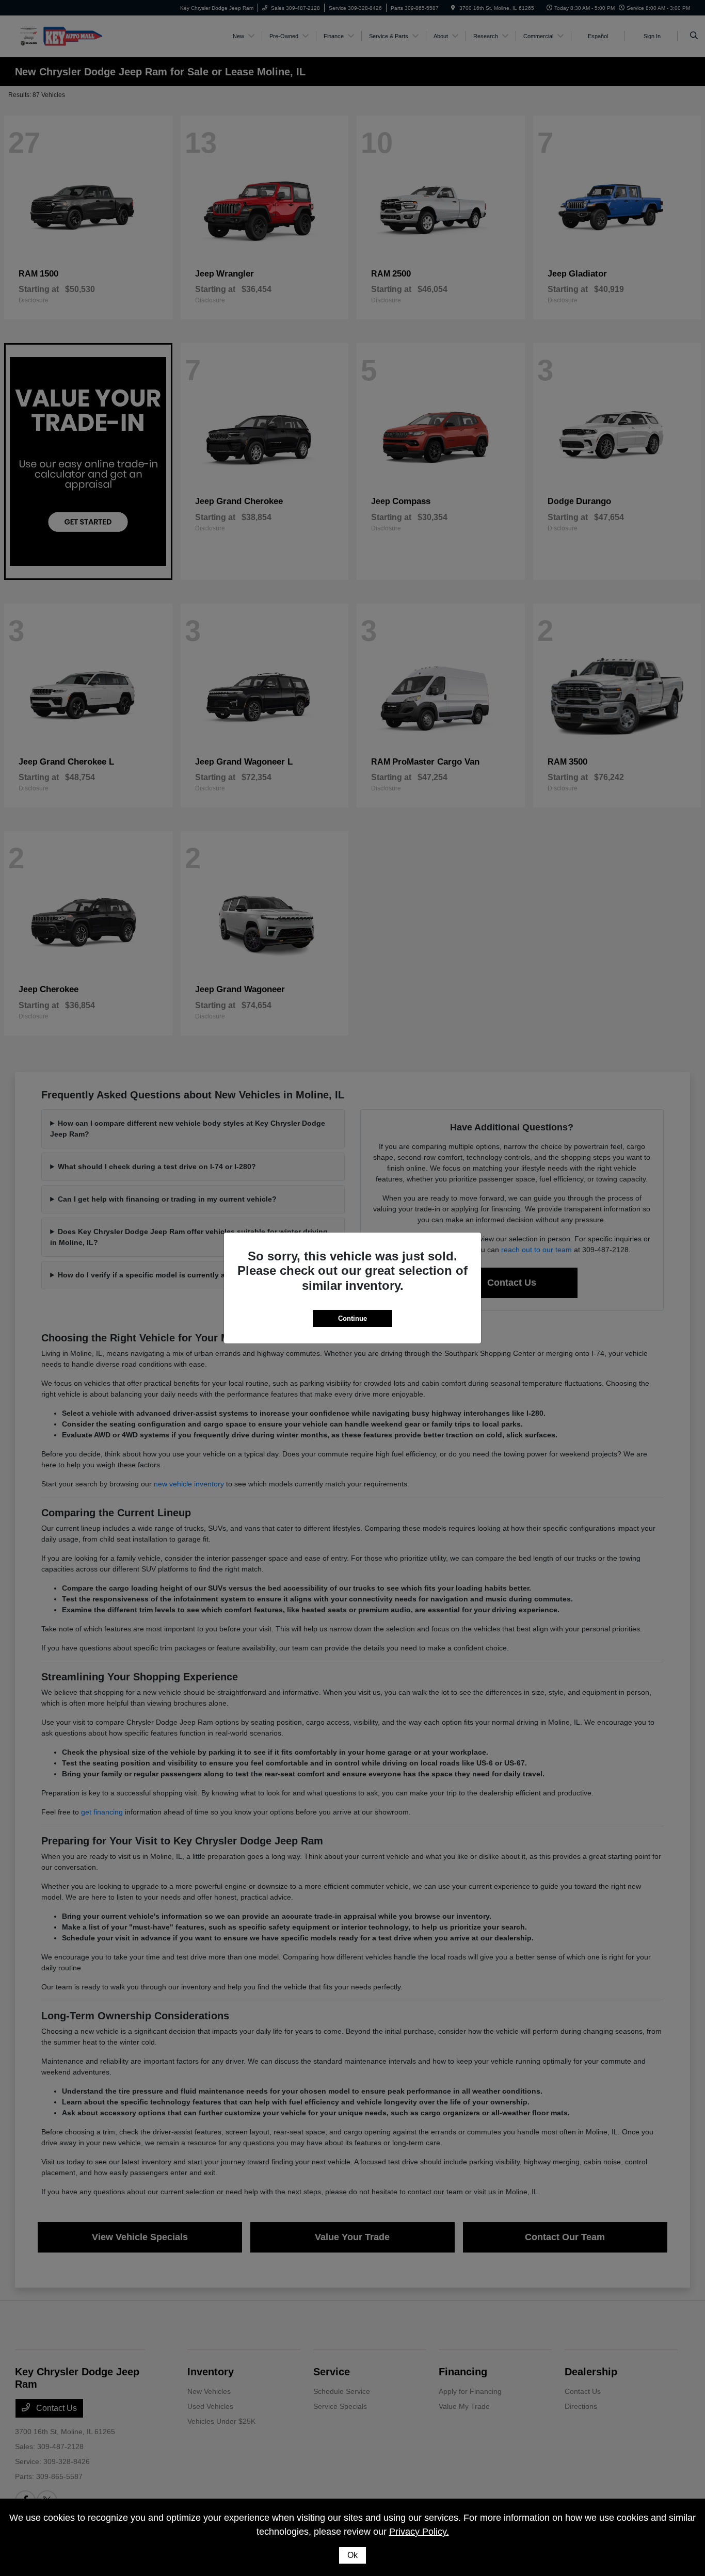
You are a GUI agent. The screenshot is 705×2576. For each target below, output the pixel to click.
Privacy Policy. (419, 2532)
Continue (352, 1318)
